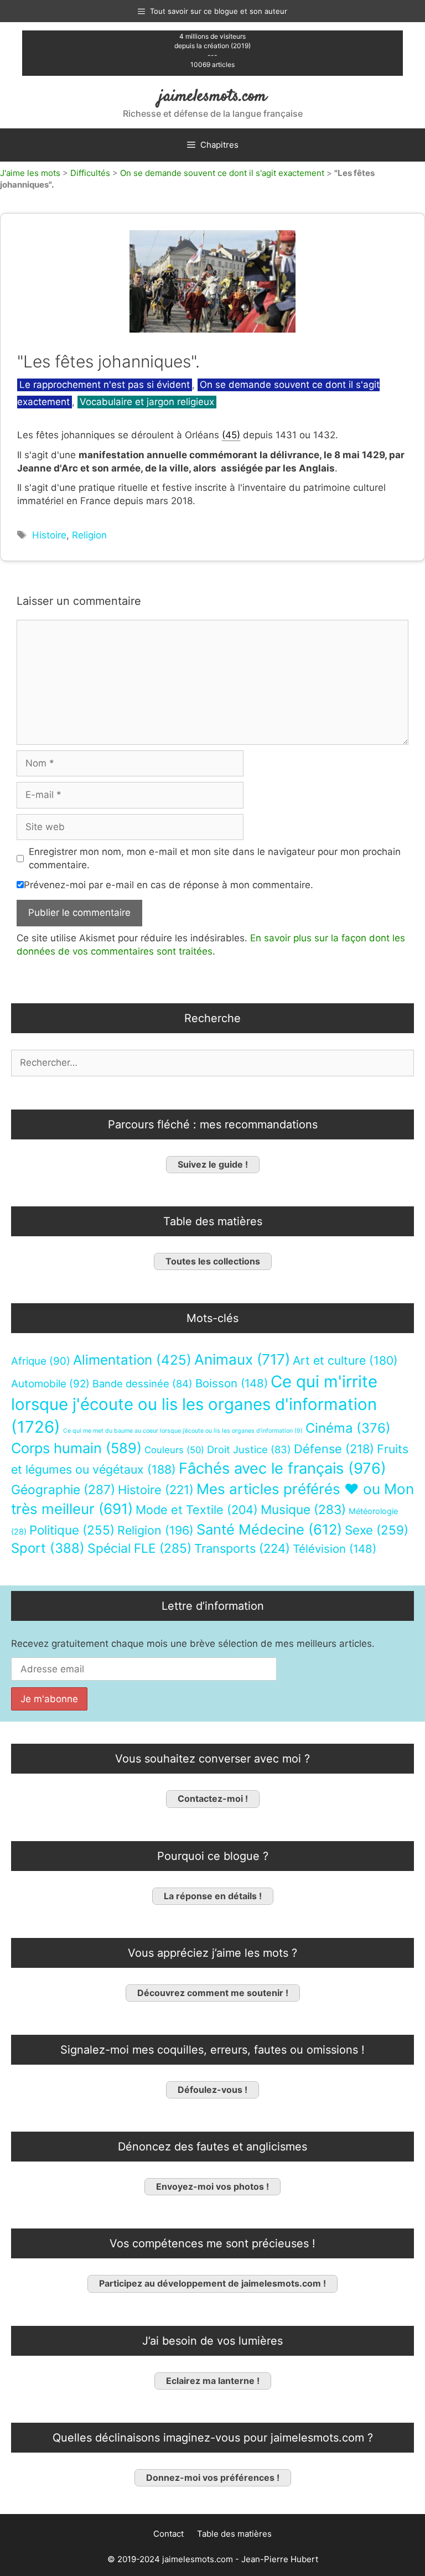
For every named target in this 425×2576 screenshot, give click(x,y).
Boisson (232, 1383)
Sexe (377, 1530)
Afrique (41, 1361)
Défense (334, 1449)
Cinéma (348, 1428)
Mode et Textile (197, 1510)
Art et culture (345, 1360)
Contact (169, 2534)
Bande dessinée (142, 1383)
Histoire (49, 535)
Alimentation (132, 1360)
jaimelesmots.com (213, 97)
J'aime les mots (30, 173)
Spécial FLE (139, 1548)
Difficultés (90, 173)
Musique (303, 1509)
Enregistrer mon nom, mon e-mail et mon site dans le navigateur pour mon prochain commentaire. (215, 858)
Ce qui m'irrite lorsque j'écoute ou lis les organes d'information (194, 1404)
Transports (242, 1548)
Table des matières (234, 2534)
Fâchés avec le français (283, 1468)
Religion (89, 535)
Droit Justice (249, 1449)
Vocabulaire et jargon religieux (147, 402)
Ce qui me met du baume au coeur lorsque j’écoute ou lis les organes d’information (183, 1431)
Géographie (63, 1490)
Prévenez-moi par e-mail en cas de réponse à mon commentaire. (169, 885)
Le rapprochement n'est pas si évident (105, 385)
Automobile (50, 1384)
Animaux (242, 1359)
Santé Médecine (269, 1529)
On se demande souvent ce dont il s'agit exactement (222, 173)
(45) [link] (231, 435)
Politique (72, 1530)
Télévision (335, 1549)
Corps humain (76, 1448)
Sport (48, 1548)
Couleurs (174, 1450)
